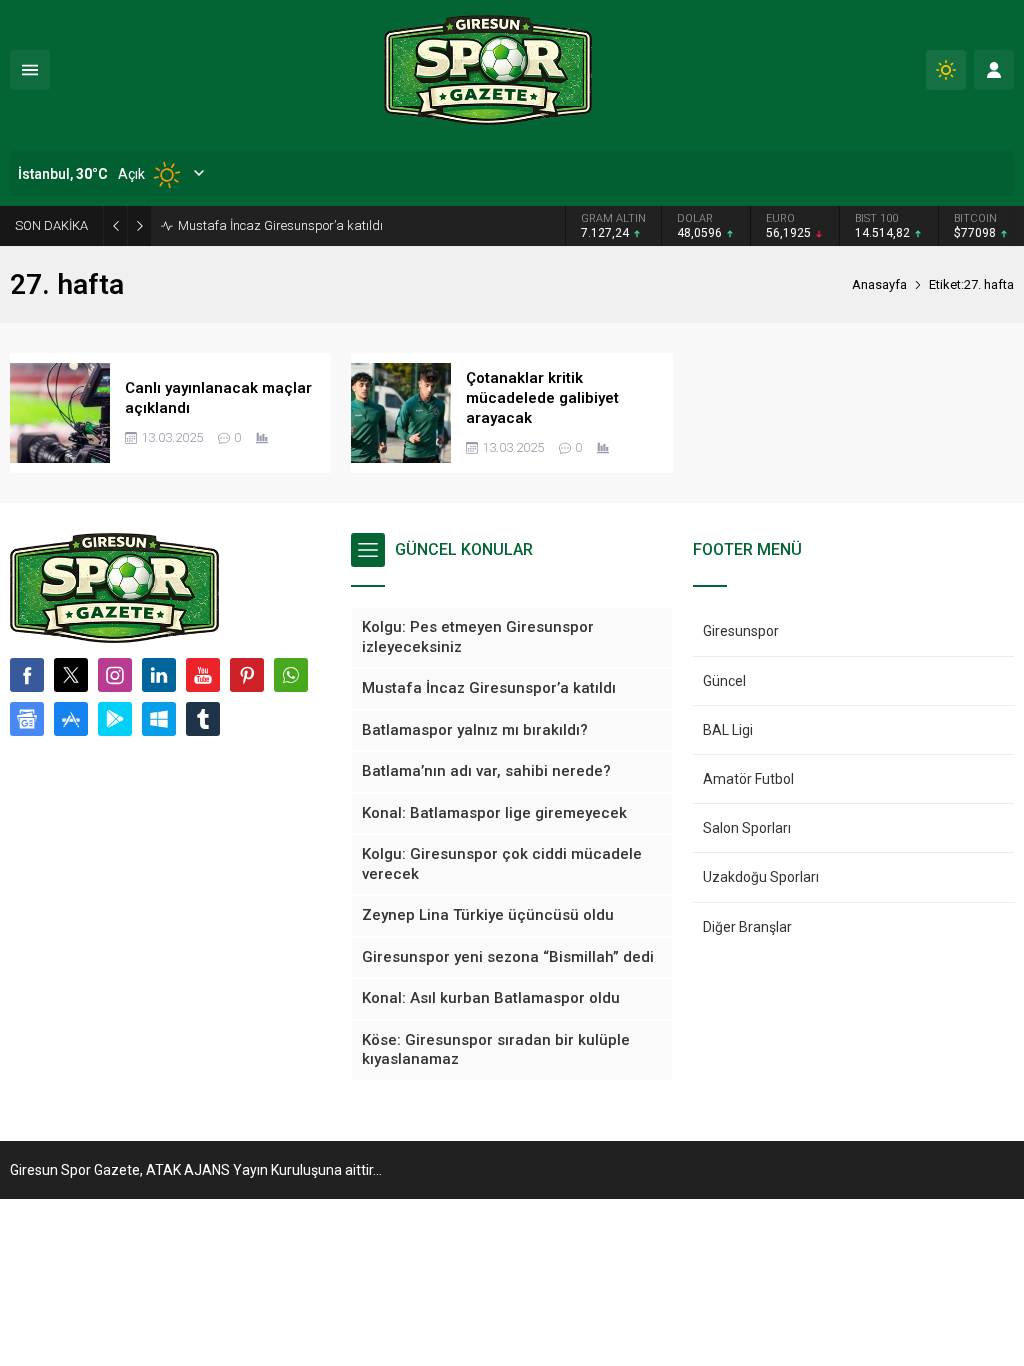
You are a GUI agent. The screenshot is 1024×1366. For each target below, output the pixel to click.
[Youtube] (203, 675)
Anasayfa (879, 284)
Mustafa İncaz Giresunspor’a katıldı (280, 225)
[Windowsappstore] (159, 719)
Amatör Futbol (748, 779)
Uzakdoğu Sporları (761, 877)
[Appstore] (71, 719)
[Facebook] (27, 675)
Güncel (724, 681)
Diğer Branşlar (747, 927)
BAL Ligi (728, 730)
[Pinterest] (247, 675)
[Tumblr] (203, 719)
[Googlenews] (27, 719)
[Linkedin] (159, 675)
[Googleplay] (115, 719)
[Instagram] (115, 675)
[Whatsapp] (291, 675)
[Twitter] (71, 675)
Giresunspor (741, 631)
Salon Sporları (747, 828)
